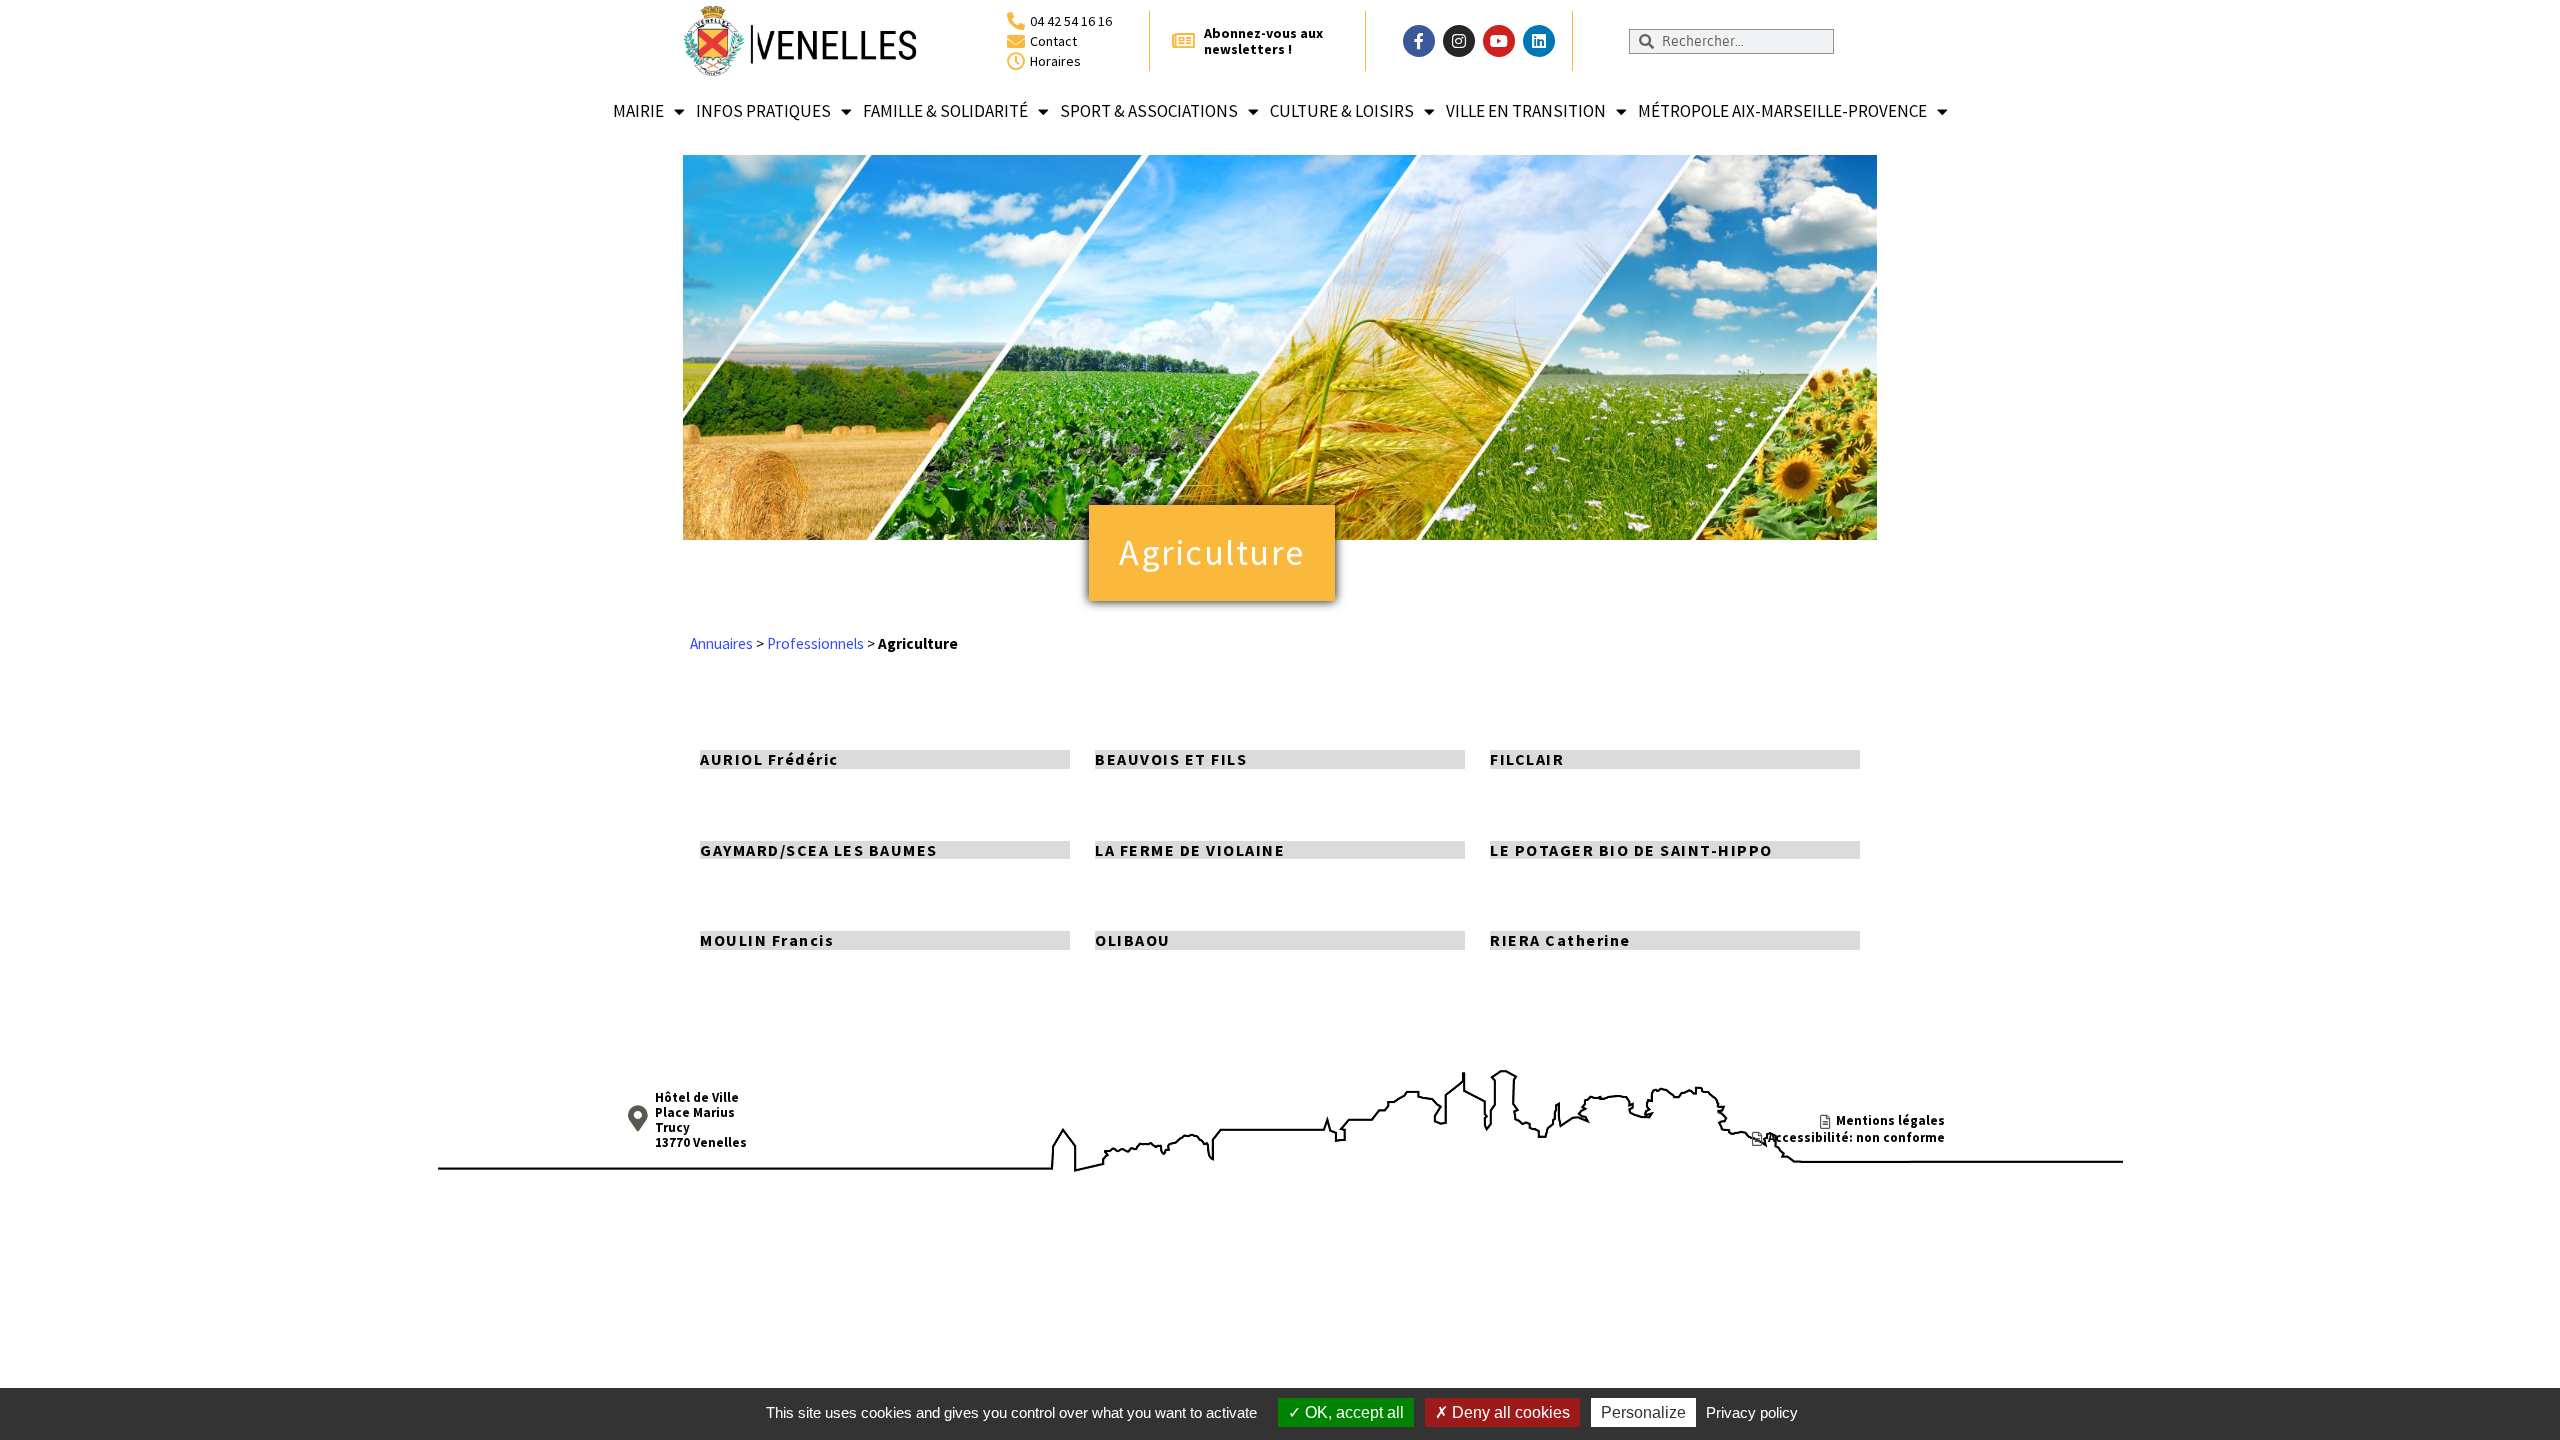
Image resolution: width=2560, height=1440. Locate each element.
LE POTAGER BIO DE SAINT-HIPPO (1631, 850)
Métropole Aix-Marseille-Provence (1782, 111)
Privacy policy (1752, 1412)
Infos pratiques (763, 111)
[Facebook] (1419, 41)
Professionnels (815, 643)
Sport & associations (1149, 111)
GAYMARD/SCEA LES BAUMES (819, 850)
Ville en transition (1526, 111)
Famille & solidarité (945, 111)
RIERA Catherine (1560, 940)
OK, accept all (1352, 1412)
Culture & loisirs (1342, 111)
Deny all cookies (1509, 1412)
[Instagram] (1459, 41)
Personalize (1643, 1412)
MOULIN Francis (767, 940)
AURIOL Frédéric (769, 759)
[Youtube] (1499, 41)
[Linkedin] (1539, 41)
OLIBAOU (1133, 940)
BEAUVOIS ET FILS (1171, 759)
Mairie (638, 111)
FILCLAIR (1527, 759)
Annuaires (721, 643)
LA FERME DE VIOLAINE (1190, 850)
